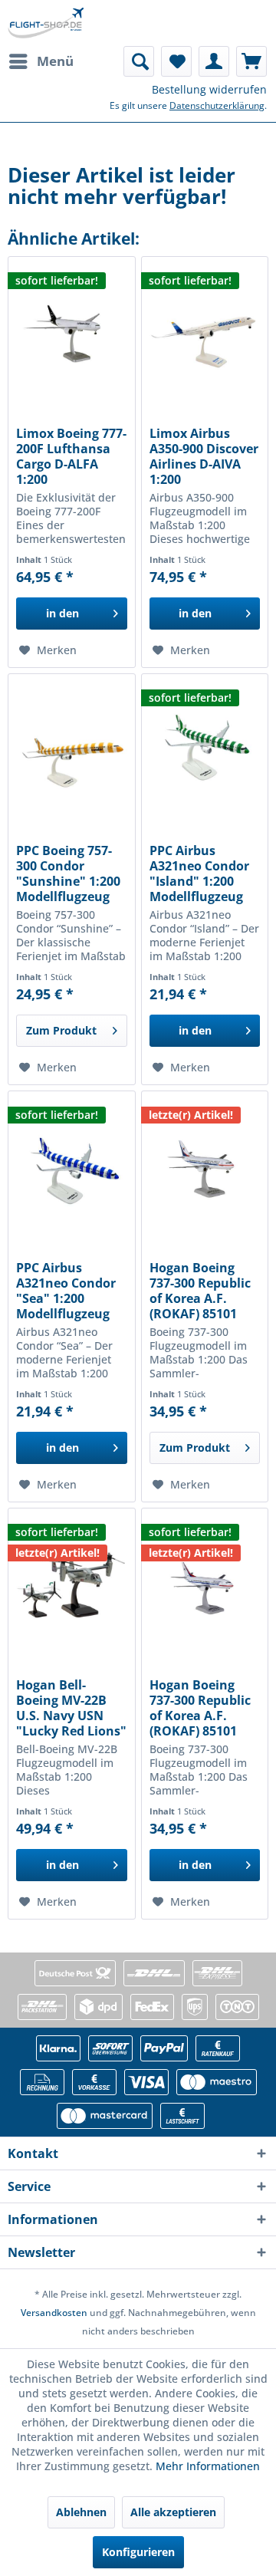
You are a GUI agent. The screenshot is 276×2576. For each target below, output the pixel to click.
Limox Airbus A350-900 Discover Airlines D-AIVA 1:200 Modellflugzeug (204, 456)
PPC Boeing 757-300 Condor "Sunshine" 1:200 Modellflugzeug (68, 873)
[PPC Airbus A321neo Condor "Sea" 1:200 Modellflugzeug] (71, 1168)
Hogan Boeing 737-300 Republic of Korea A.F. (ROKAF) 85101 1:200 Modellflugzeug (200, 1291)
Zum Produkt (61, 1030)
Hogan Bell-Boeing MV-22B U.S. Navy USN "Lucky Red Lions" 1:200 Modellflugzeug (71, 1708)
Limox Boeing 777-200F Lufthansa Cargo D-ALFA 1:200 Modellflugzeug (71, 456)
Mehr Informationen (208, 2466)
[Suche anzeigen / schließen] (139, 61)
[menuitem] (41, 61)
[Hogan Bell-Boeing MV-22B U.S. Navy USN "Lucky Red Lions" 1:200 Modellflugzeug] (71, 1585)
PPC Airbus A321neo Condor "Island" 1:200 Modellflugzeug (199, 873)
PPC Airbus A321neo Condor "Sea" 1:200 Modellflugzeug (66, 1291)
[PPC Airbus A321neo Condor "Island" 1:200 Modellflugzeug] (205, 751)
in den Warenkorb (62, 618)
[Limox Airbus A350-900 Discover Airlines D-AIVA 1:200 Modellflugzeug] (205, 334)
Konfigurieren (138, 2552)
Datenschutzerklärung (217, 105)
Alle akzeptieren (173, 2512)
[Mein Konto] (214, 61)
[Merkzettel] (176, 61)
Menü (55, 61)
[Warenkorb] (251, 61)
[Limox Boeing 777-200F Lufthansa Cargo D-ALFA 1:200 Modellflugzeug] (71, 334)
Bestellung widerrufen (209, 89)
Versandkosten (54, 2313)
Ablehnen (81, 2512)
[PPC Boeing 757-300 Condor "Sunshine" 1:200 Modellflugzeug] (71, 751)
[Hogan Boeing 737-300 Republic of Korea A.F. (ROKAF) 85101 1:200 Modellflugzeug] (205, 1168)
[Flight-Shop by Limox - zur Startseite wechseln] (46, 23)
